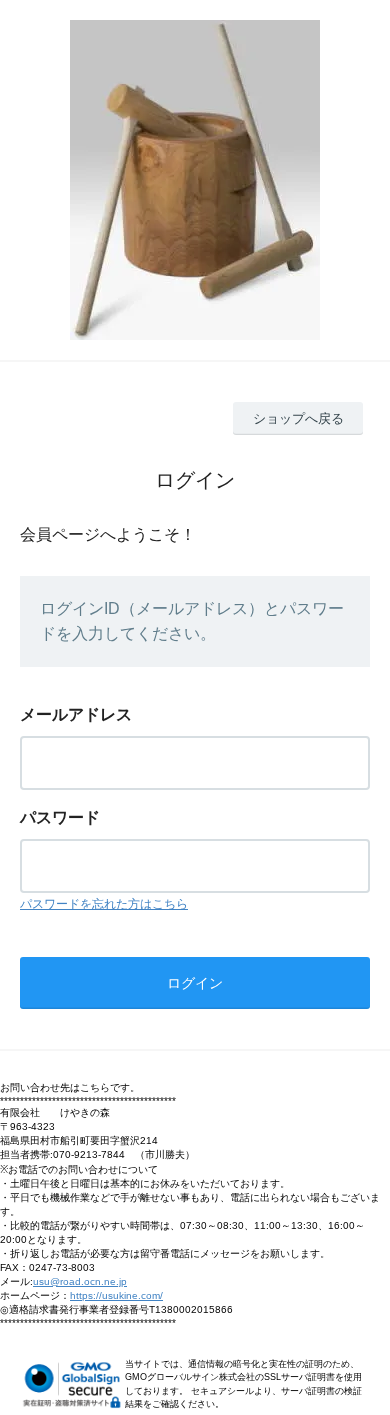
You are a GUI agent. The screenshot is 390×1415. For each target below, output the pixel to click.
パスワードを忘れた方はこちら (104, 904)
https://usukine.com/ (116, 1295)
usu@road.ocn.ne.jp (80, 1281)
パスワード (60, 817)
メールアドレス (76, 714)
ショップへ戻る (298, 418)
